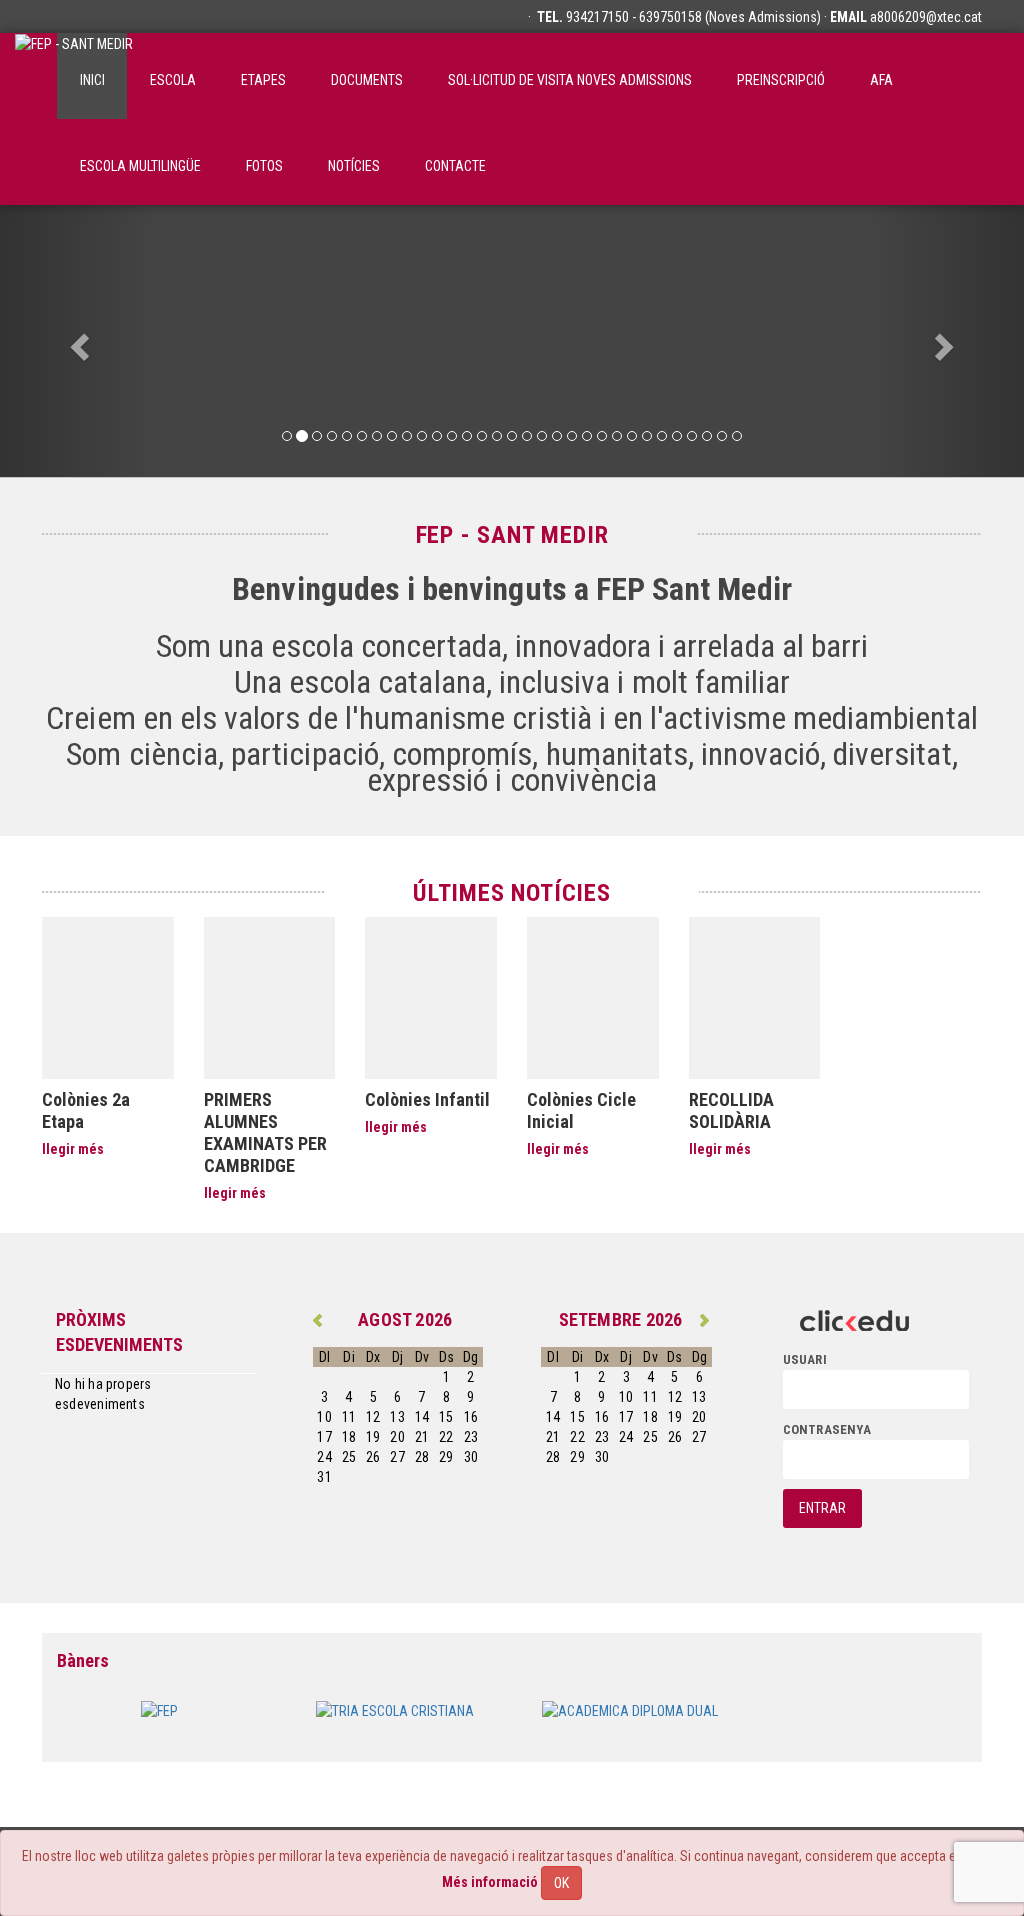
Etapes (263, 80)
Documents (367, 80)
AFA (881, 80)
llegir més (73, 1149)
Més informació (490, 1882)
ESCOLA (173, 80)
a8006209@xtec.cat (926, 17)
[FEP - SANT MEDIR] (74, 76)
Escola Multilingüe (140, 166)
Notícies (354, 166)
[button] (77, 341)
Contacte (455, 166)
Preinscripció (781, 80)
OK (561, 1883)
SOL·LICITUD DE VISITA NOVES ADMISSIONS (570, 80)
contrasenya (827, 1429)
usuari (805, 1359)
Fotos (264, 166)
